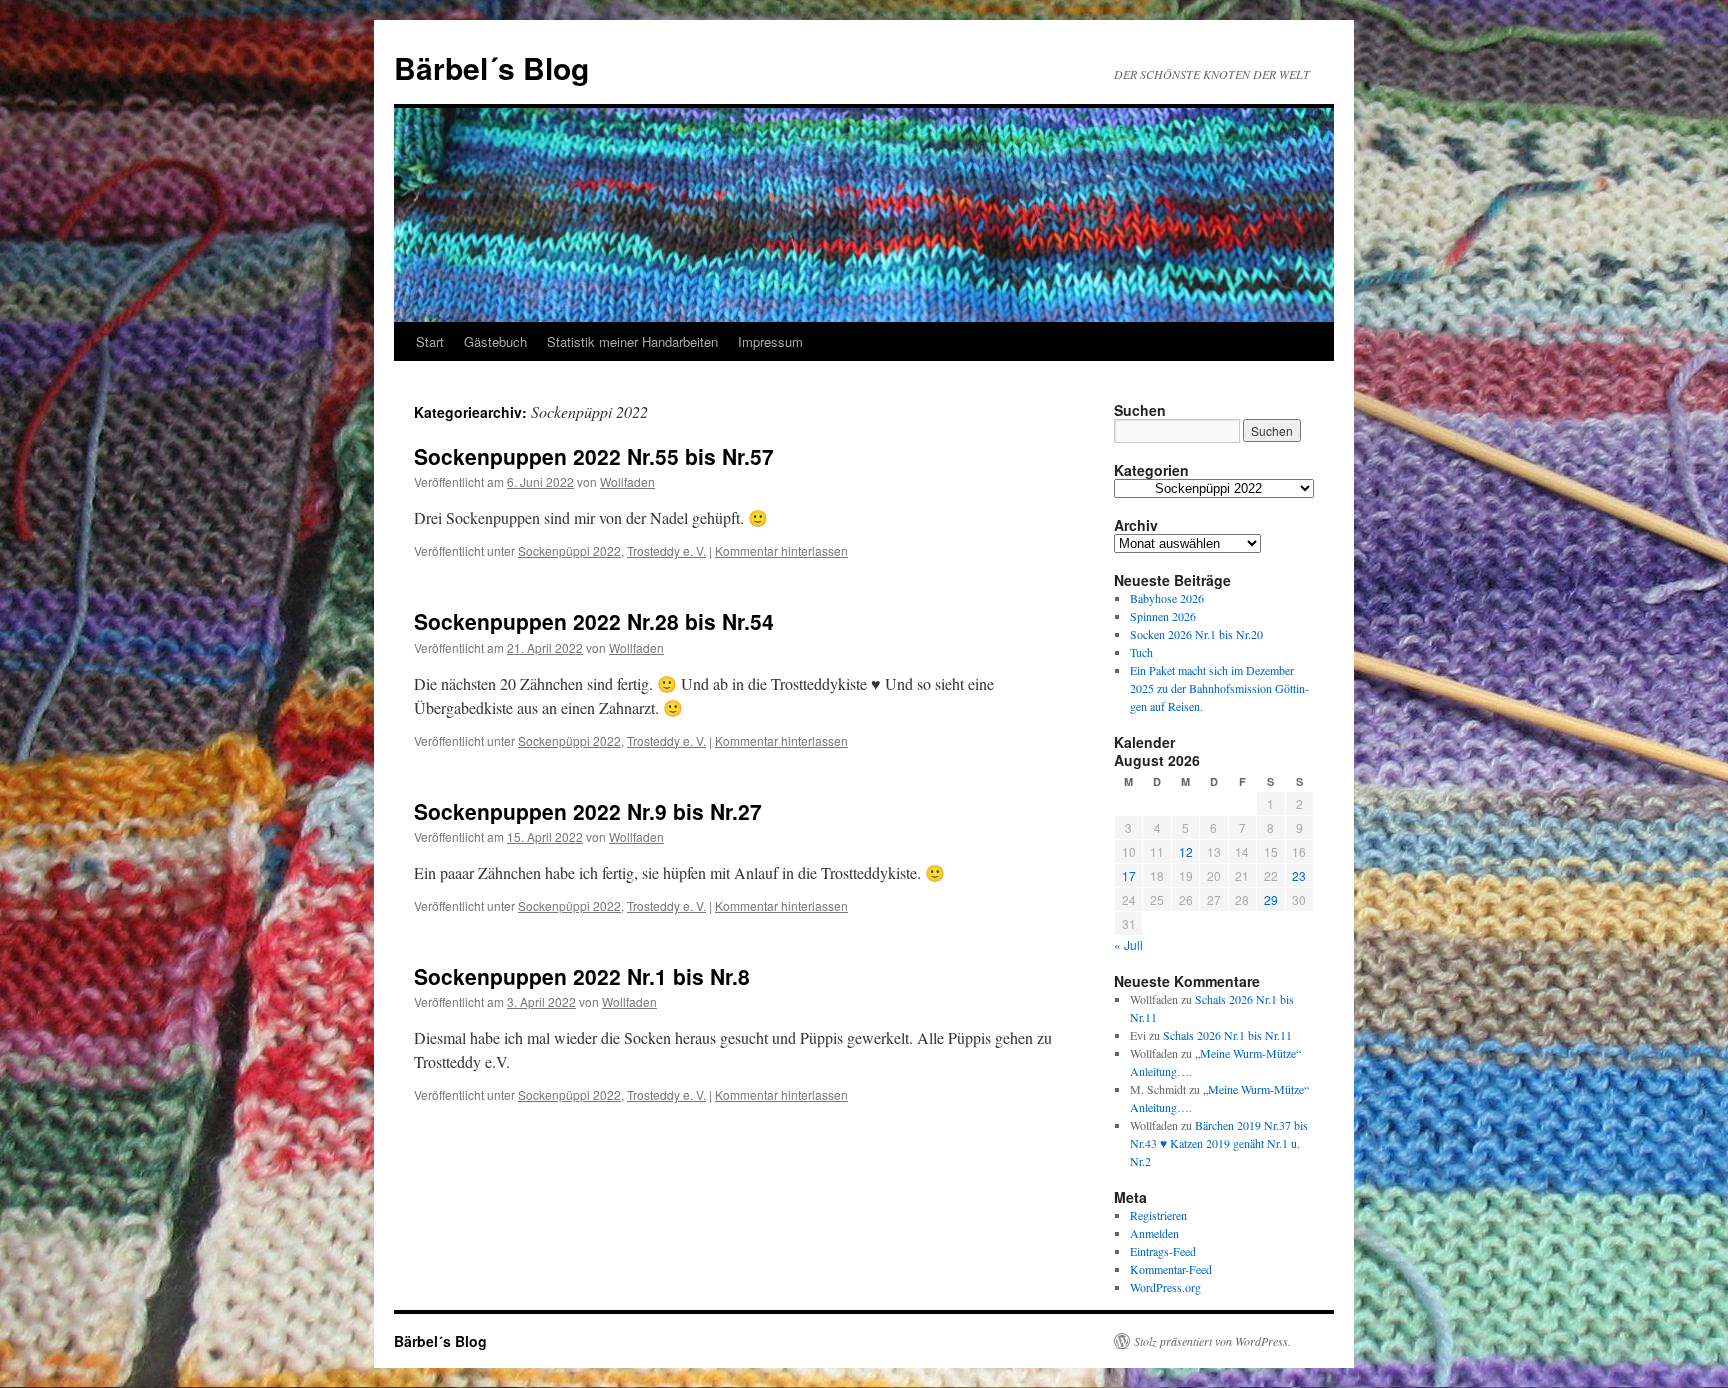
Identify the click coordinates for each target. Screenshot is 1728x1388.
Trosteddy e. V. (666, 550)
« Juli (1128, 944)
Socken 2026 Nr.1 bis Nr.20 (1196, 634)
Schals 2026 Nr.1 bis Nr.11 (1227, 1035)
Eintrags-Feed (1163, 1251)
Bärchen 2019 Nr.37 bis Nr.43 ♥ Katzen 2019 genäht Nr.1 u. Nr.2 (1219, 1143)
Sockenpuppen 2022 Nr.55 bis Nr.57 (594, 456)
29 (1271, 899)
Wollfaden (627, 481)
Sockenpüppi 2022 (569, 550)
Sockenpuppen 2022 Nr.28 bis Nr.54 (594, 621)
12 (1186, 851)
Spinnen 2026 (1163, 616)
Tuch (1141, 652)
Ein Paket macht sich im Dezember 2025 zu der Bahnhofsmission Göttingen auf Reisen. (1219, 688)
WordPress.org (1165, 1287)
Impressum (770, 341)
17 (1129, 875)
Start (430, 341)
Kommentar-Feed (1171, 1269)
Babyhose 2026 (1167, 598)
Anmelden (1154, 1233)
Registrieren (1158, 1215)
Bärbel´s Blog (491, 67)
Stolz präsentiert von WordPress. (1212, 1341)
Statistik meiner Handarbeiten (632, 341)
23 (1299, 875)
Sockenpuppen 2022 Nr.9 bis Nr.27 (588, 811)
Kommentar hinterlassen (781, 550)
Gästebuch (495, 341)
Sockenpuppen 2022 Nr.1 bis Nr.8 (582, 976)
